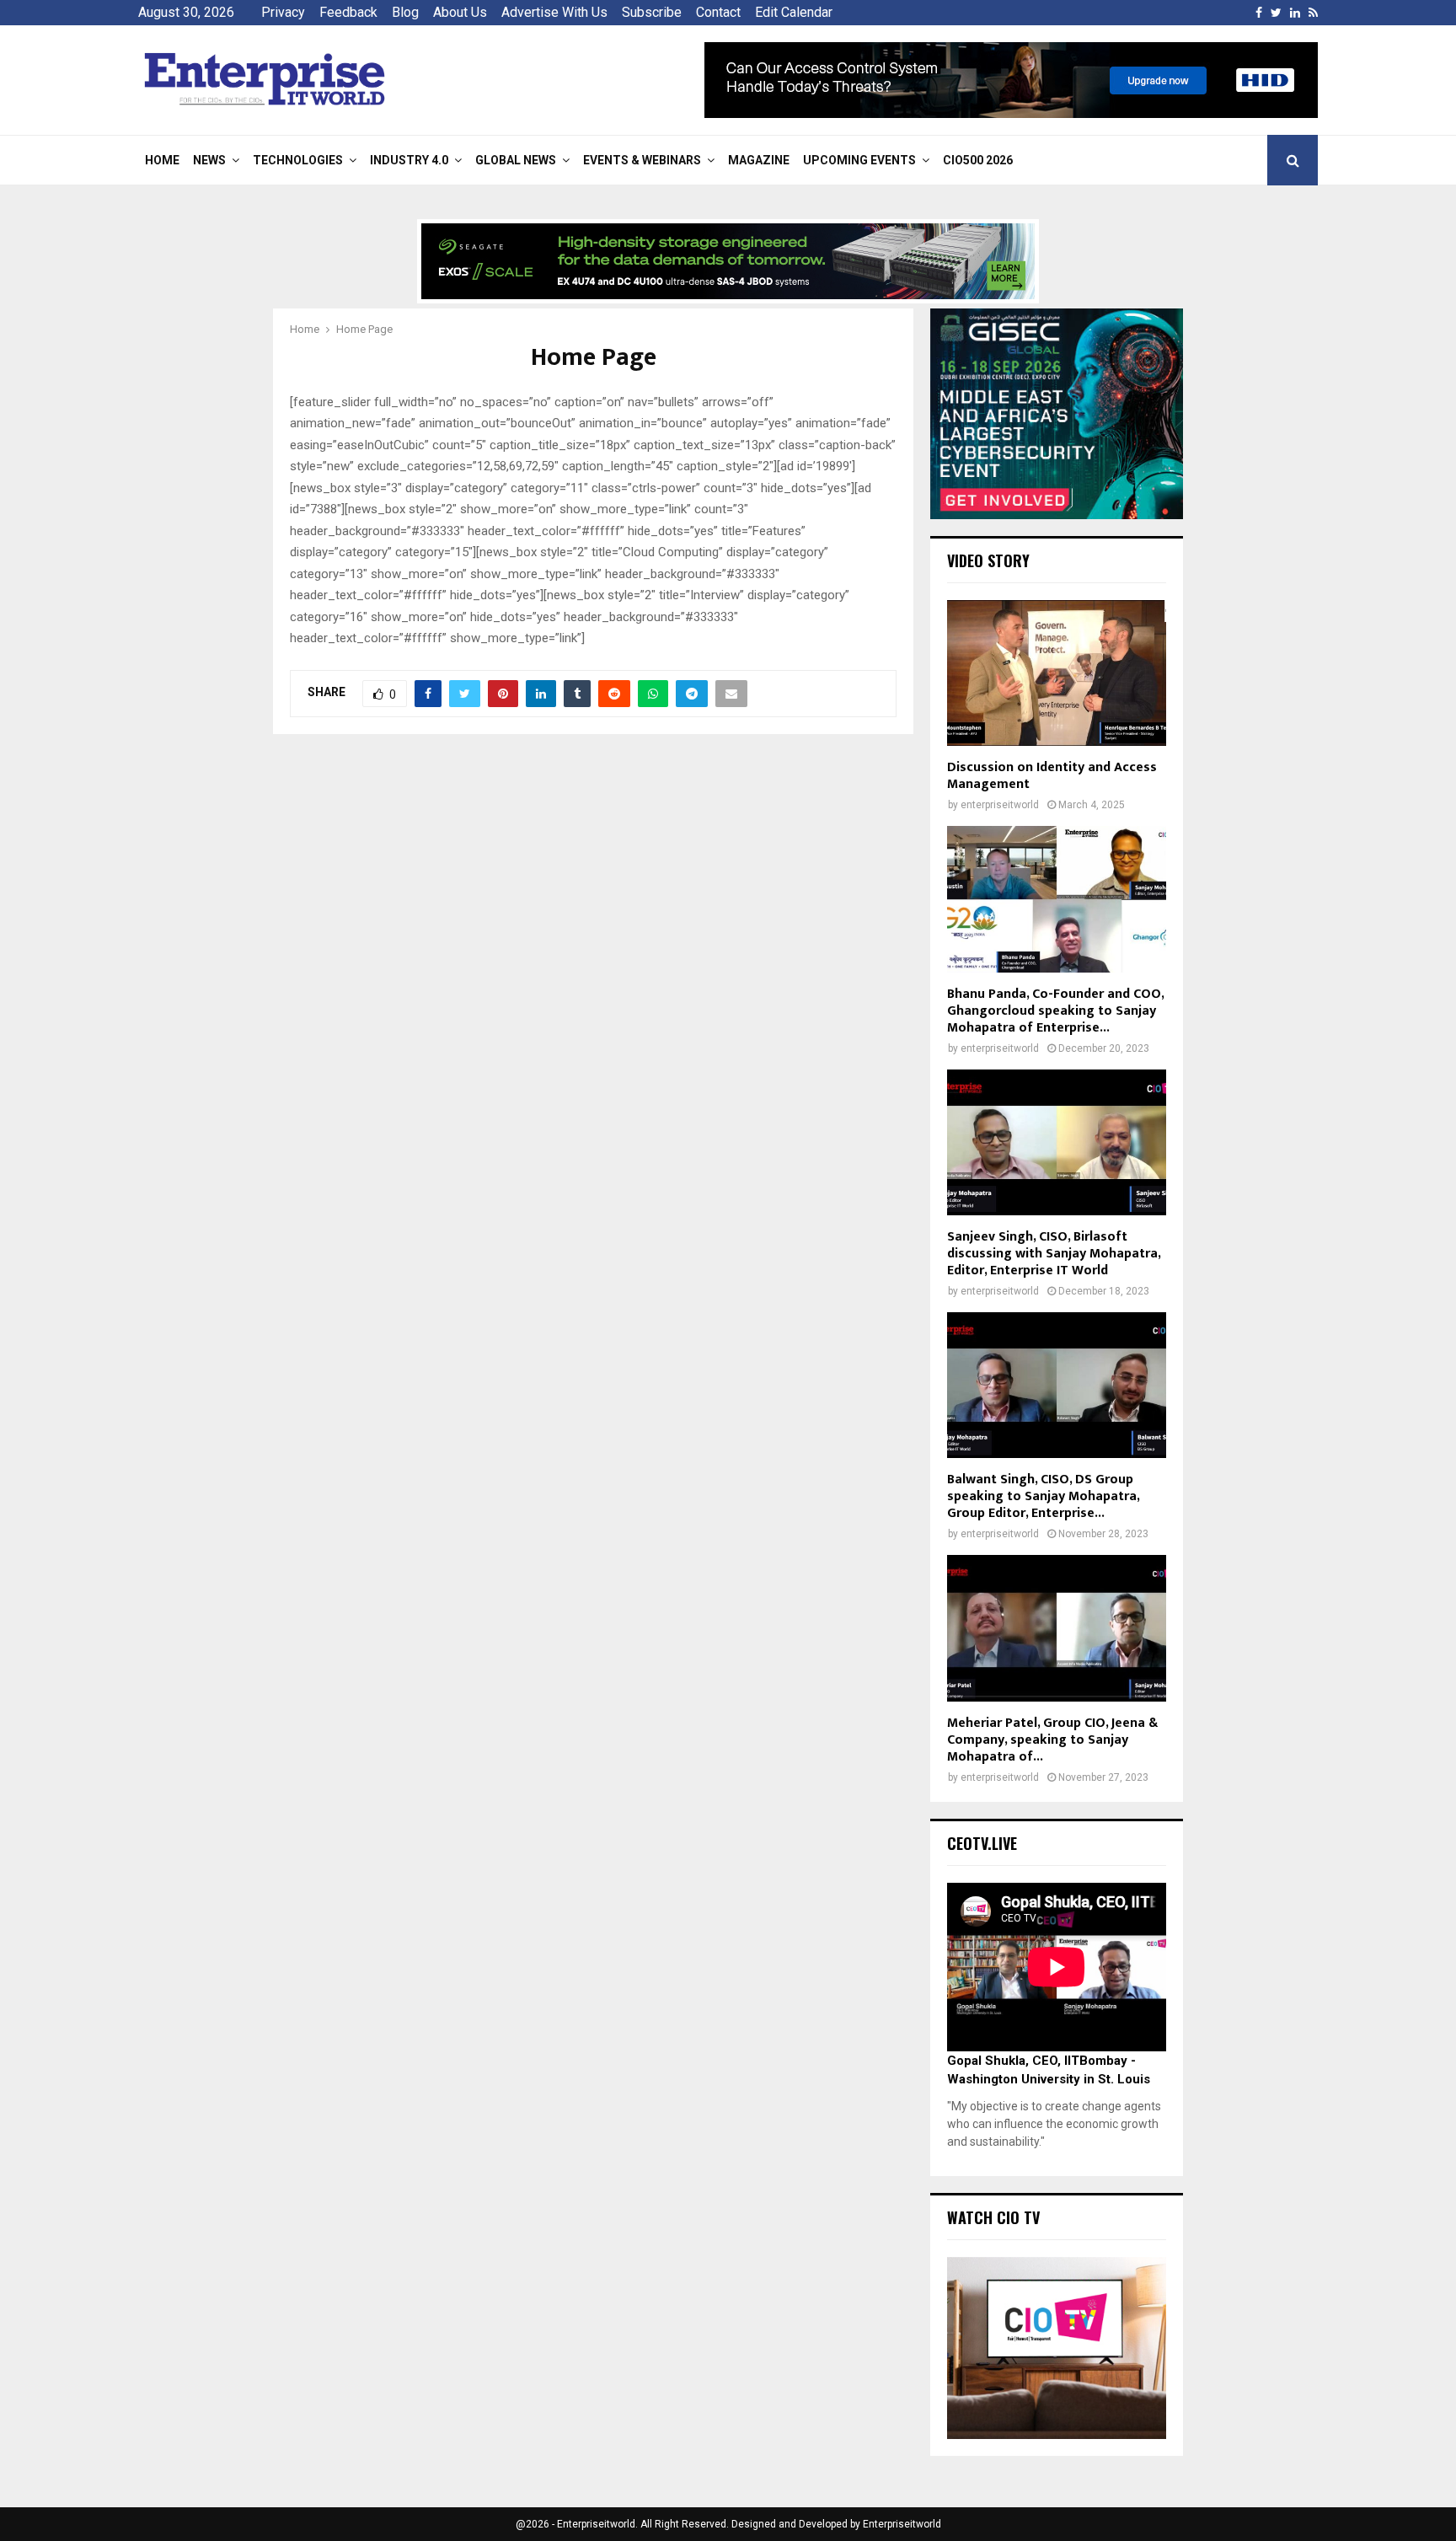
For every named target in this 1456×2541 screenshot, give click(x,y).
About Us (460, 12)
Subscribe (652, 12)
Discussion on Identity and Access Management (1052, 776)
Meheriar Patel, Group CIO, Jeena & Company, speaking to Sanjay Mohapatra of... (1052, 1740)
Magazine (759, 160)
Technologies (298, 160)
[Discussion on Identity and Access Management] (1057, 673)
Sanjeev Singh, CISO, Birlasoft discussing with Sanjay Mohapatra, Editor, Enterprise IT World (1054, 1254)
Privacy (283, 12)
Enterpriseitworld (902, 2524)
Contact (718, 12)
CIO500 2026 (978, 160)
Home (162, 160)
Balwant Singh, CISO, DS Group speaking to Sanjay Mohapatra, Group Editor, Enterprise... (1043, 1496)
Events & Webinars (642, 160)
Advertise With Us (554, 12)
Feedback (348, 12)
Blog (405, 12)
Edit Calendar (794, 12)
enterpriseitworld (1000, 805)
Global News (516, 160)
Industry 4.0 (409, 160)
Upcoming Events (859, 160)
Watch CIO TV (993, 2217)
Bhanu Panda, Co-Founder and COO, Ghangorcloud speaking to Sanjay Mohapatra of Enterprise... (1055, 1011)
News (209, 160)
